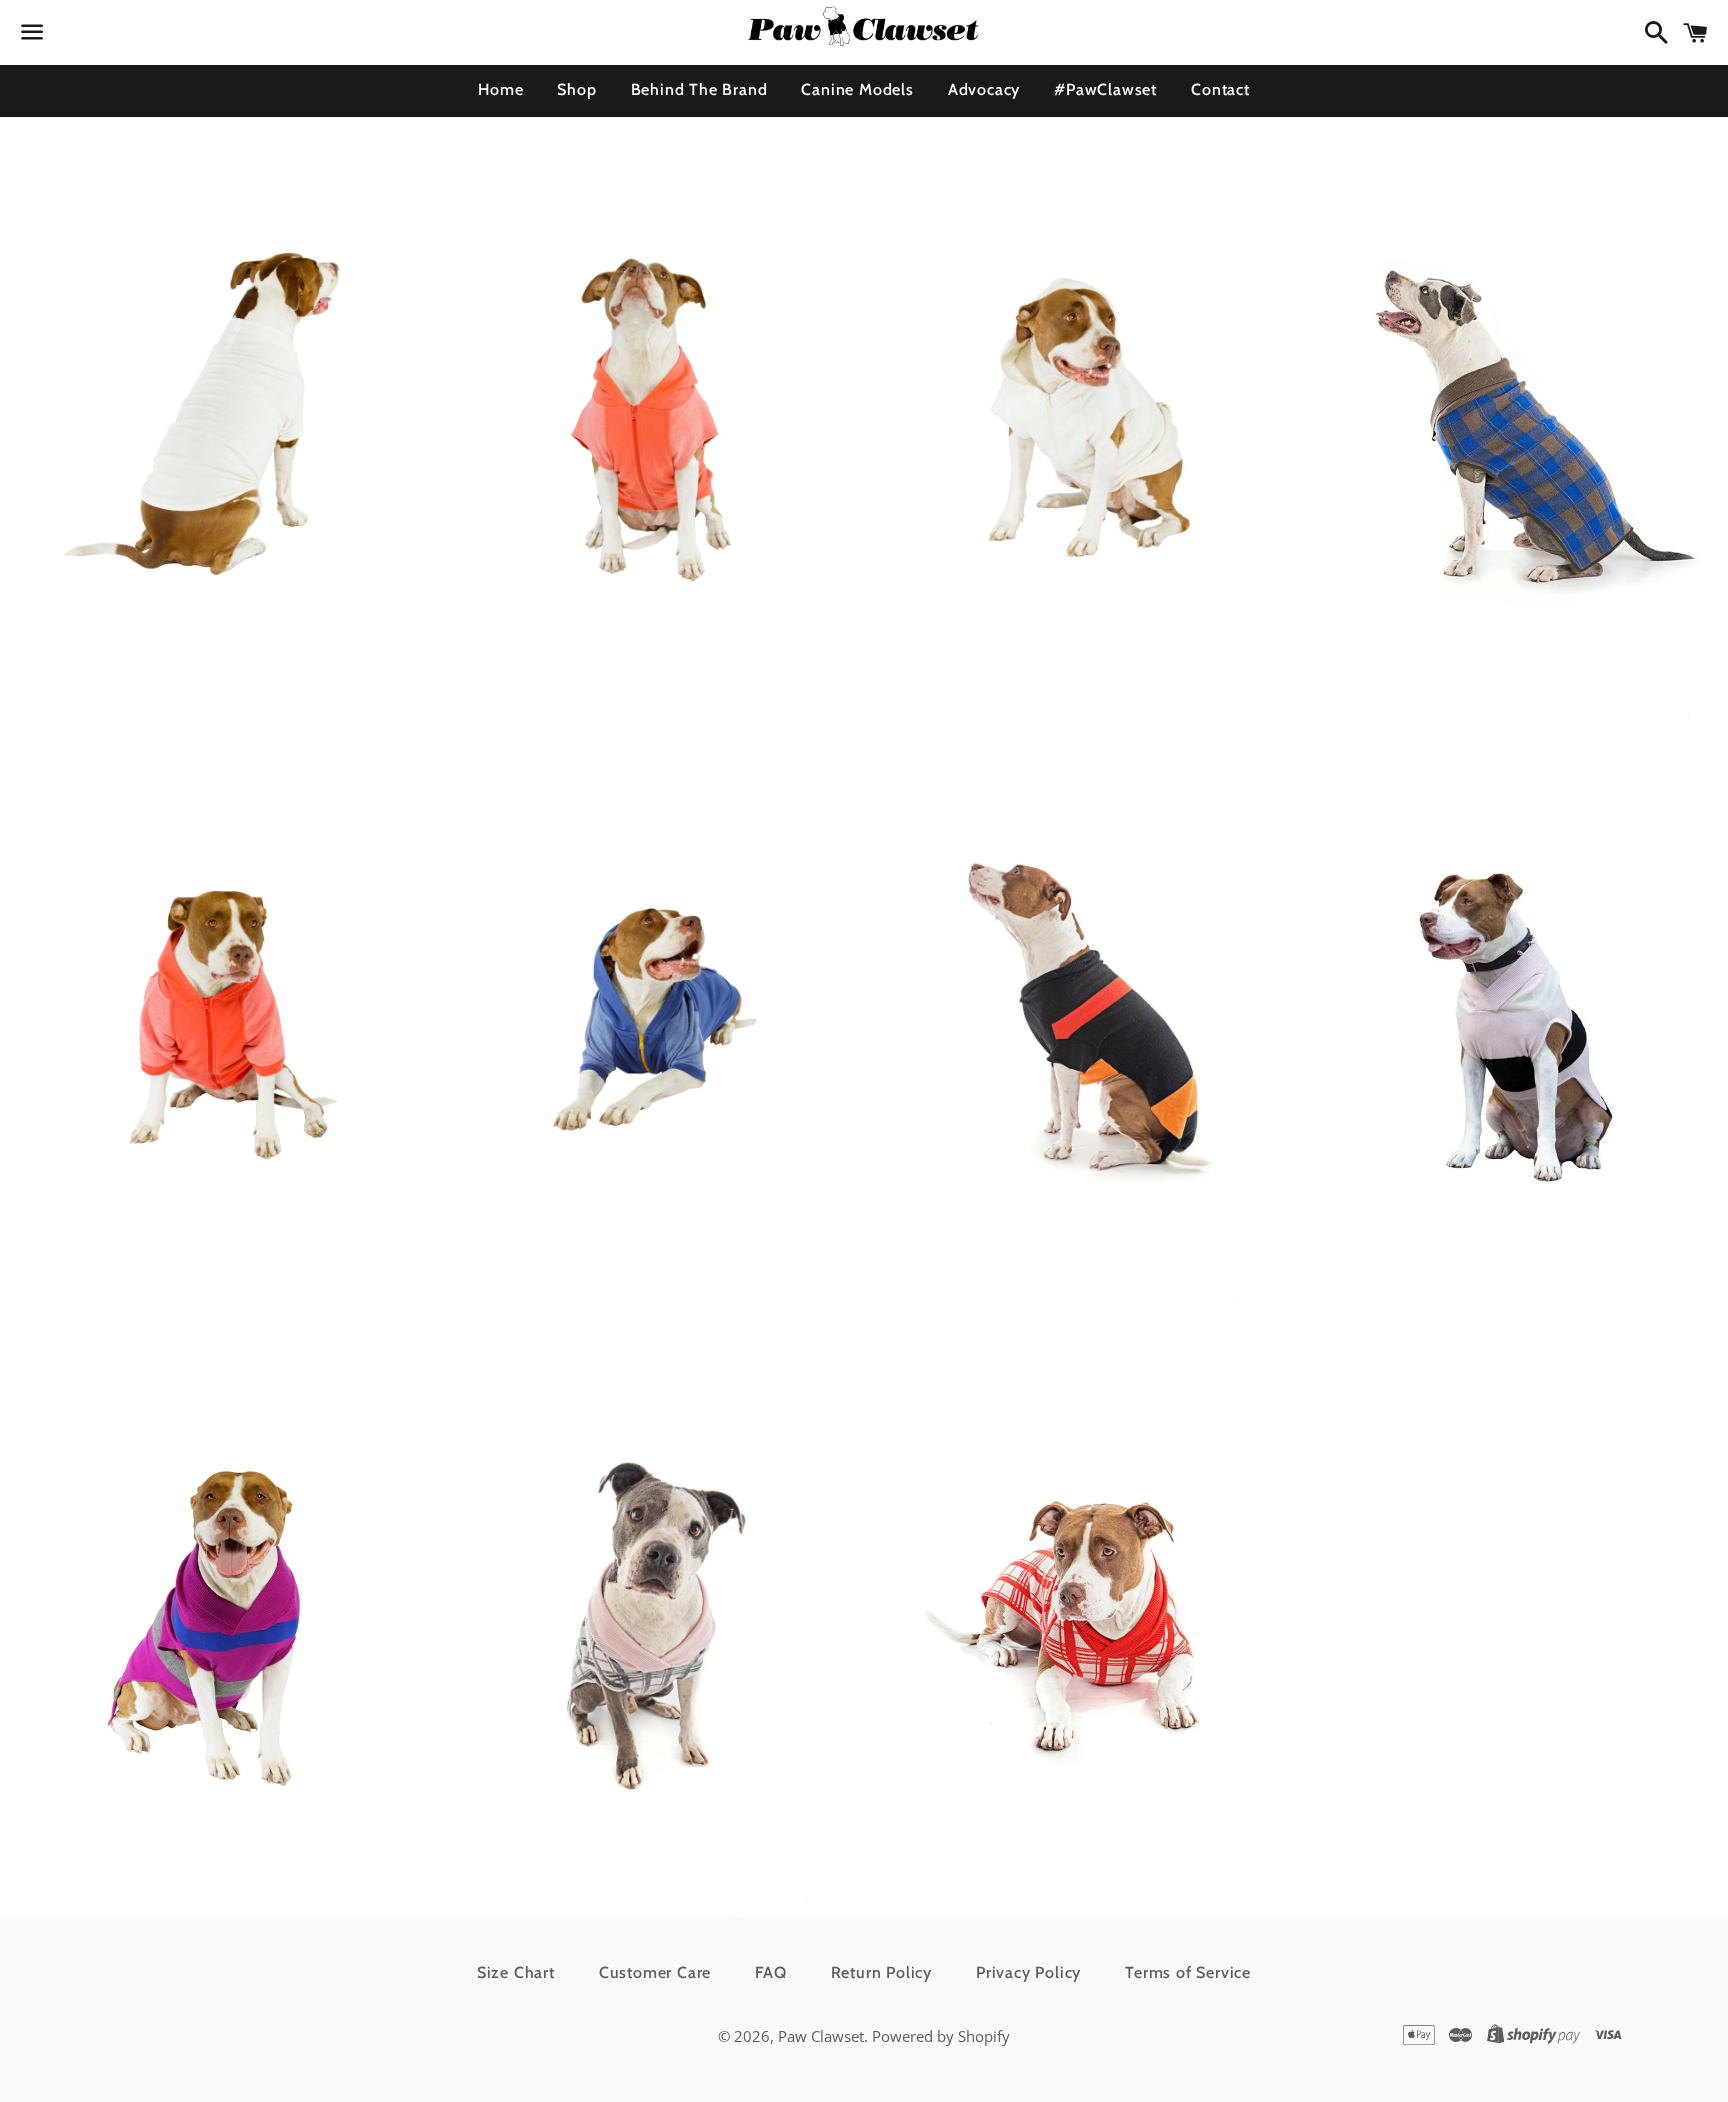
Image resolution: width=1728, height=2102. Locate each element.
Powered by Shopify (941, 2036)
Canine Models (857, 89)
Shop (576, 89)
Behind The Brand (699, 89)
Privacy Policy (1028, 1972)
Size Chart (516, 1972)
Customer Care (655, 1972)
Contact (1220, 89)
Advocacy (984, 89)
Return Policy (881, 1972)
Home (500, 89)
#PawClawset (1105, 89)
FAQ (770, 1972)
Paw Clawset (821, 2036)
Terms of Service (1188, 1972)
